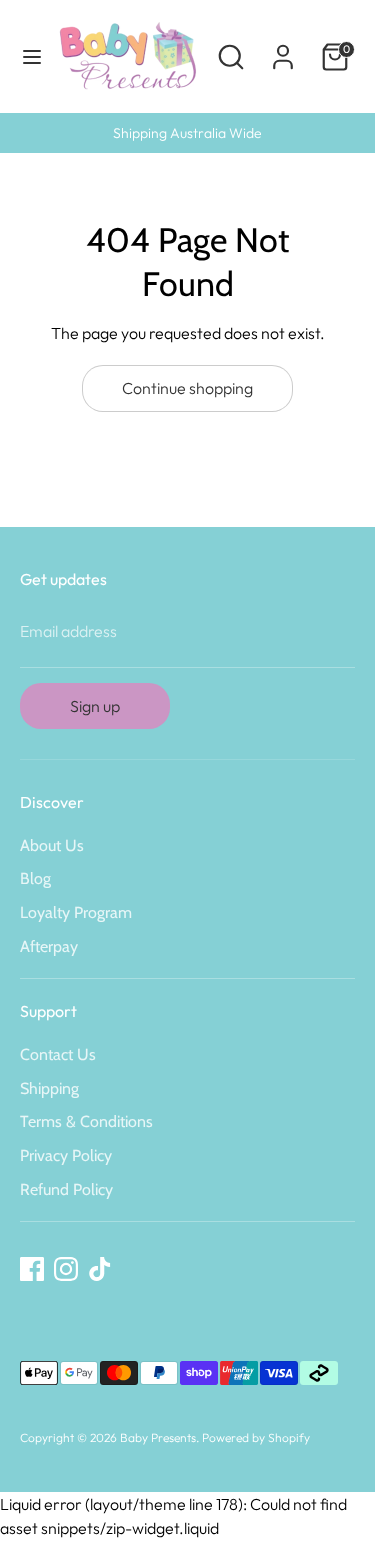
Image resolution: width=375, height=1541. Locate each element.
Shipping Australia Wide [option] (187, 133)
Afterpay (49, 946)
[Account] (283, 49)
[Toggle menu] (26, 56)
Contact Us (58, 1054)
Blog (35, 878)
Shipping (49, 1088)
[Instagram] (66, 1269)
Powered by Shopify (256, 1437)
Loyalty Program (76, 912)
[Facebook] (32, 1269)
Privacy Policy (66, 1155)
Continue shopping (187, 388)
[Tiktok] (100, 1269)
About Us (52, 845)
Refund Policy (66, 1189)
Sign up (95, 706)
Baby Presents (158, 1437)
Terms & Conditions (86, 1121)
